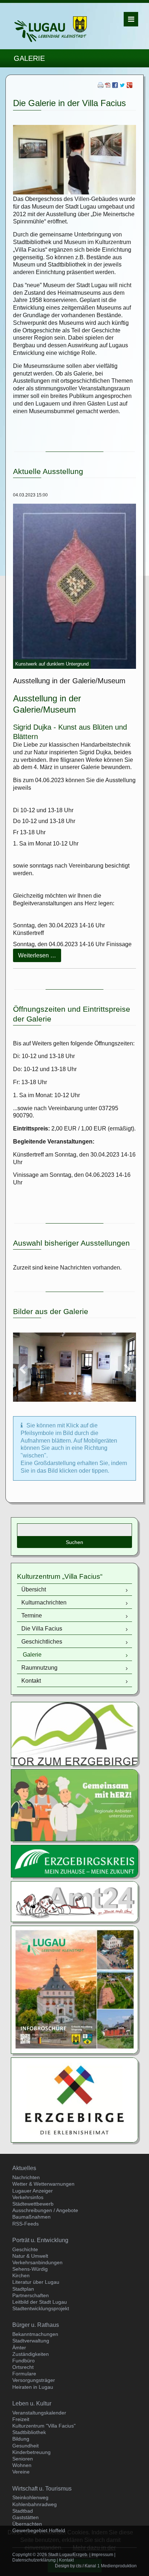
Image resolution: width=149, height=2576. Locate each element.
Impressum (102, 2555)
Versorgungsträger (34, 2380)
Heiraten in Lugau (33, 2387)
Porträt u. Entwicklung (40, 2240)
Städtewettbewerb (33, 2204)
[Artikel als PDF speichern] (108, 86)
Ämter (19, 2348)
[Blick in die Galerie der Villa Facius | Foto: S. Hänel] (74, 1367)
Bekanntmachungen (35, 2334)
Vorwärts (127, 1369)
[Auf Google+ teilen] (129, 86)
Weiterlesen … (40, 957)
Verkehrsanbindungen (37, 2262)
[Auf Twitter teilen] (122, 86)
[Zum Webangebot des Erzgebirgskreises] (74, 1861)
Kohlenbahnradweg (35, 2504)
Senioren (23, 2459)
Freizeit (21, 2419)
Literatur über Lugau (36, 2282)
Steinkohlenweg (30, 2497)
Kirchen (21, 2275)
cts (79, 2566)
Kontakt (31, 1681)
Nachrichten (26, 2177)
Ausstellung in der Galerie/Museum (69, 681)
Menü (131, 19)
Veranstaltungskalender (39, 2413)
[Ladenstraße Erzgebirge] (74, 1805)
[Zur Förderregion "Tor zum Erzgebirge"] (74, 1733)
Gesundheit (25, 2446)
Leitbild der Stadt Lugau (40, 2302)
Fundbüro (24, 2361)
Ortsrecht (23, 2367)
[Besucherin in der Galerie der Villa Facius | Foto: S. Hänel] (74, 159)
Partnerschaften (31, 2295)
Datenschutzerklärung (34, 2560)
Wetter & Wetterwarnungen (43, 2184)
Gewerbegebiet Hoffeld (39, 2530)
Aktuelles (24, 2168)
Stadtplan (23, 2289)
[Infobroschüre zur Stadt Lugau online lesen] (74, 1989)
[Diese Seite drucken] (101, 86)
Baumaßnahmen (31, 2217)
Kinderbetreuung (31, 2452)
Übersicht (34, 1589)
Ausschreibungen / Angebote (45, 2210)
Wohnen (22, 2465)
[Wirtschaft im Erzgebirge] (74, 2100)
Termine (32, 1616)
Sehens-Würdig (30, 2269)
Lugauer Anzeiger (33, 2191)
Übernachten (27, 2524)
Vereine (21, 2472)
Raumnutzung (39, 1668)
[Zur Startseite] (51, 29)
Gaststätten (25, 2517)
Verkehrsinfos (28, 2197)
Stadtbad (23, 2511)
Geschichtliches (42, 1642)
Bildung (21, 2439)
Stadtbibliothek (29, 2432)
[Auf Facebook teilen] (115, 86)
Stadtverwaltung (31, 2341)
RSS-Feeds (25, 2224)
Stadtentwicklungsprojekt (41, 2308)
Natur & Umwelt (30, 2256)
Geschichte (25, 2249)
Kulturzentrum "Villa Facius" (44, 2426)
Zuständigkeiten (31, 2354)
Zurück (22, 1369)
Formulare (24, 2374)
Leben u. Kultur (32, 2403)
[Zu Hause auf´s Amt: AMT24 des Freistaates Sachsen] (74, 1901)
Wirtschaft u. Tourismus (42, 2489)
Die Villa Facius (42, 1629)
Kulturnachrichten (44, 1602)
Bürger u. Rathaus (36, 2325)
